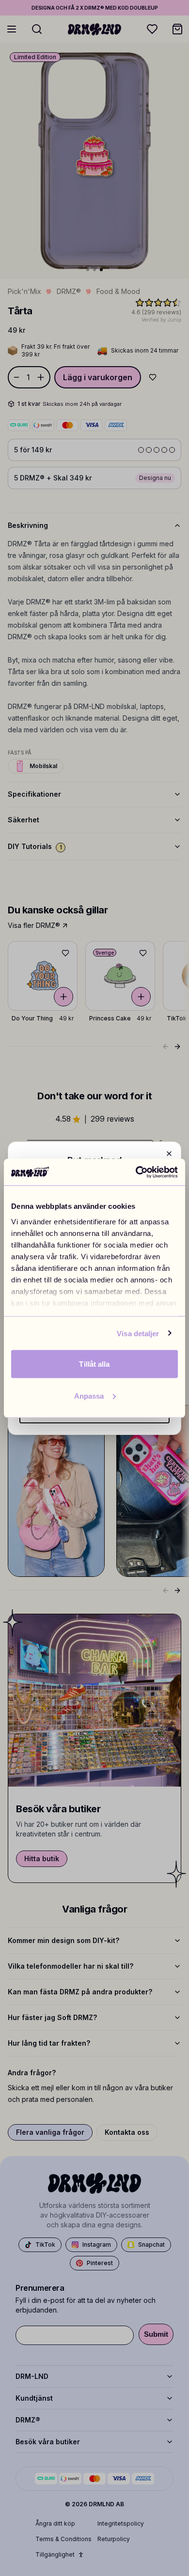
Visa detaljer (138, 1333)
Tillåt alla (94, 1364)
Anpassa (89, 1396)
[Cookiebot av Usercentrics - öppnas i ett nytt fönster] (136, 1172)
